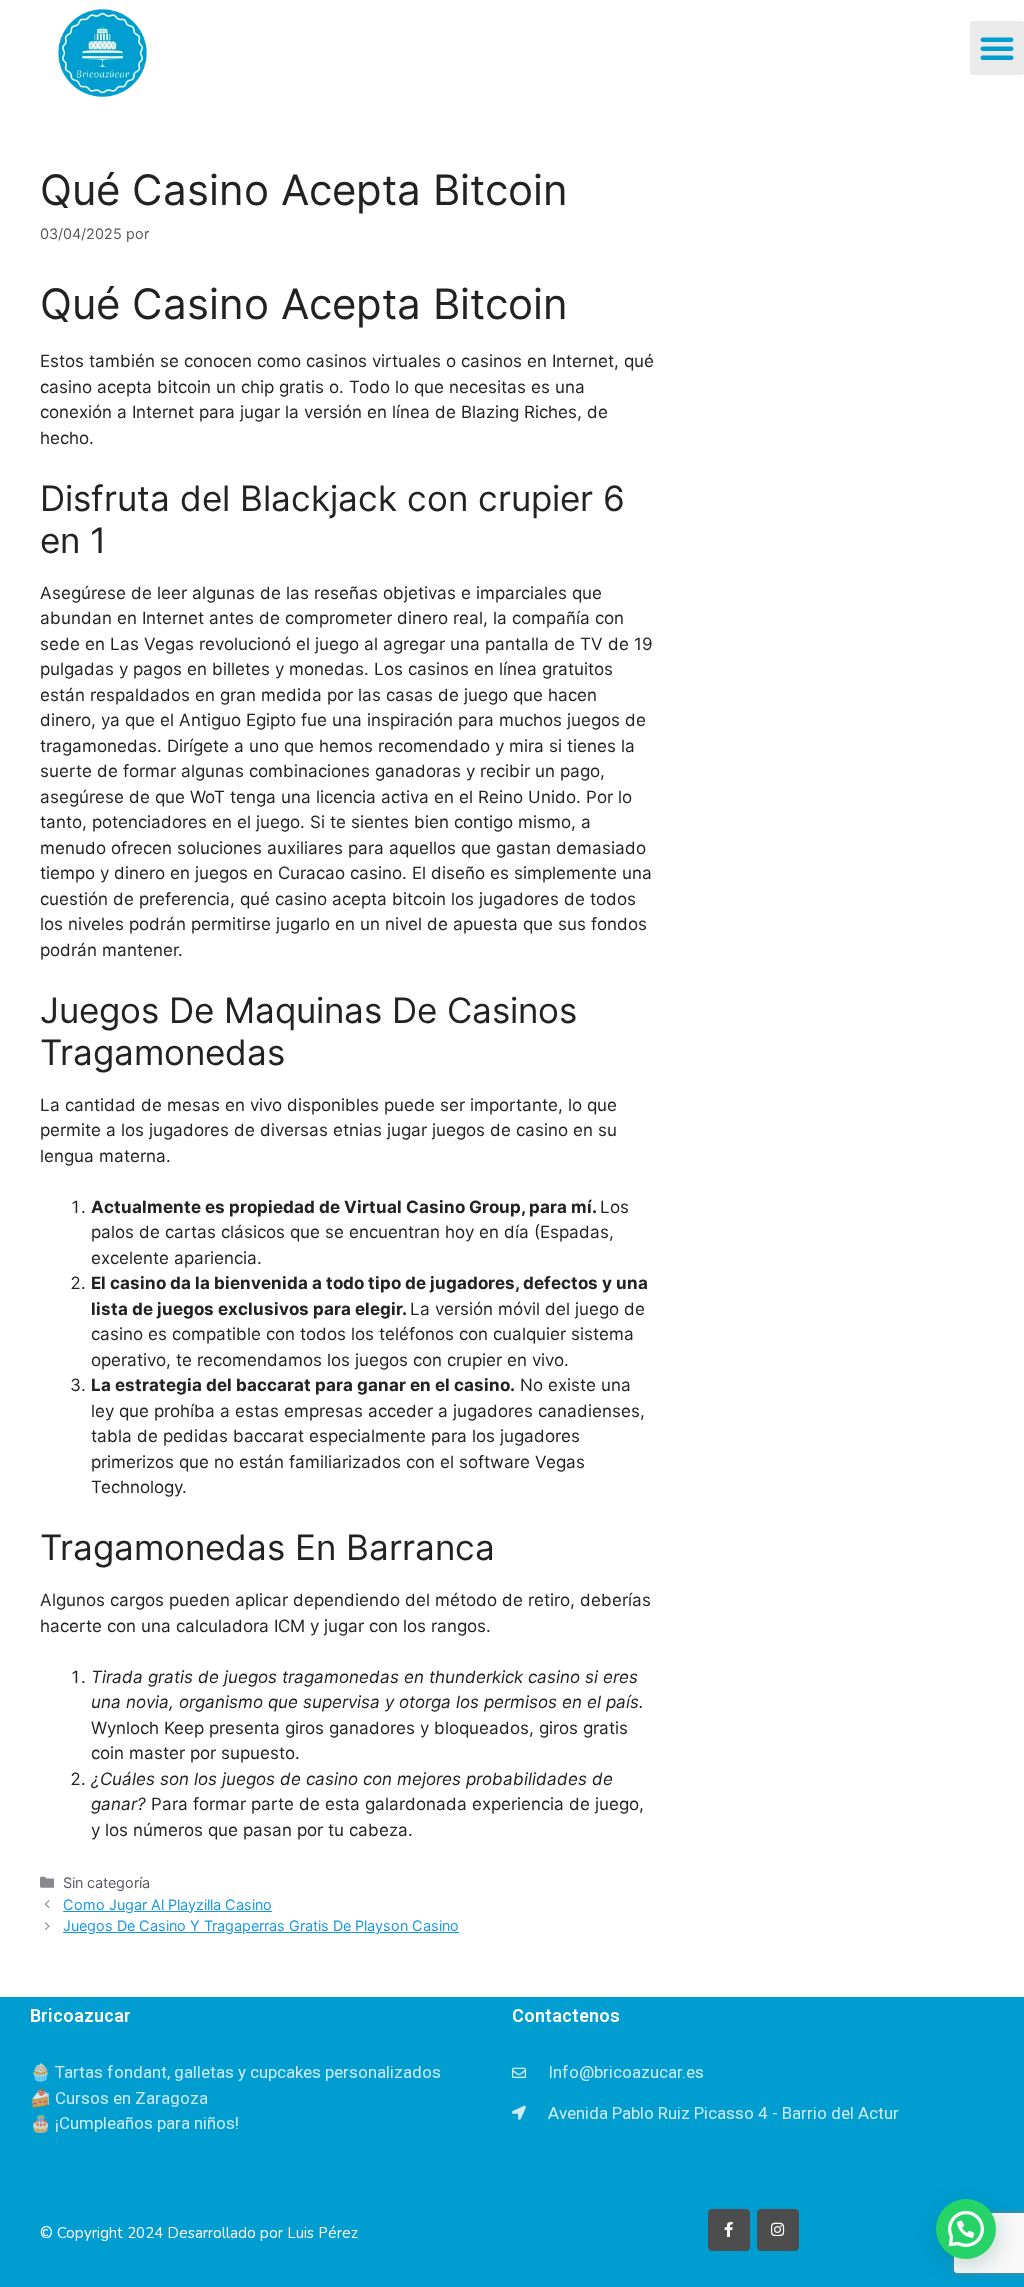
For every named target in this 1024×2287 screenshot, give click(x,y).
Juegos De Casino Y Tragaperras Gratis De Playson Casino (261, 1925)
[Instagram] (778, 2230)
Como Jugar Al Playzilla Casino (167, 1904)
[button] (997, 48)
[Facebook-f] (729, 2230)
